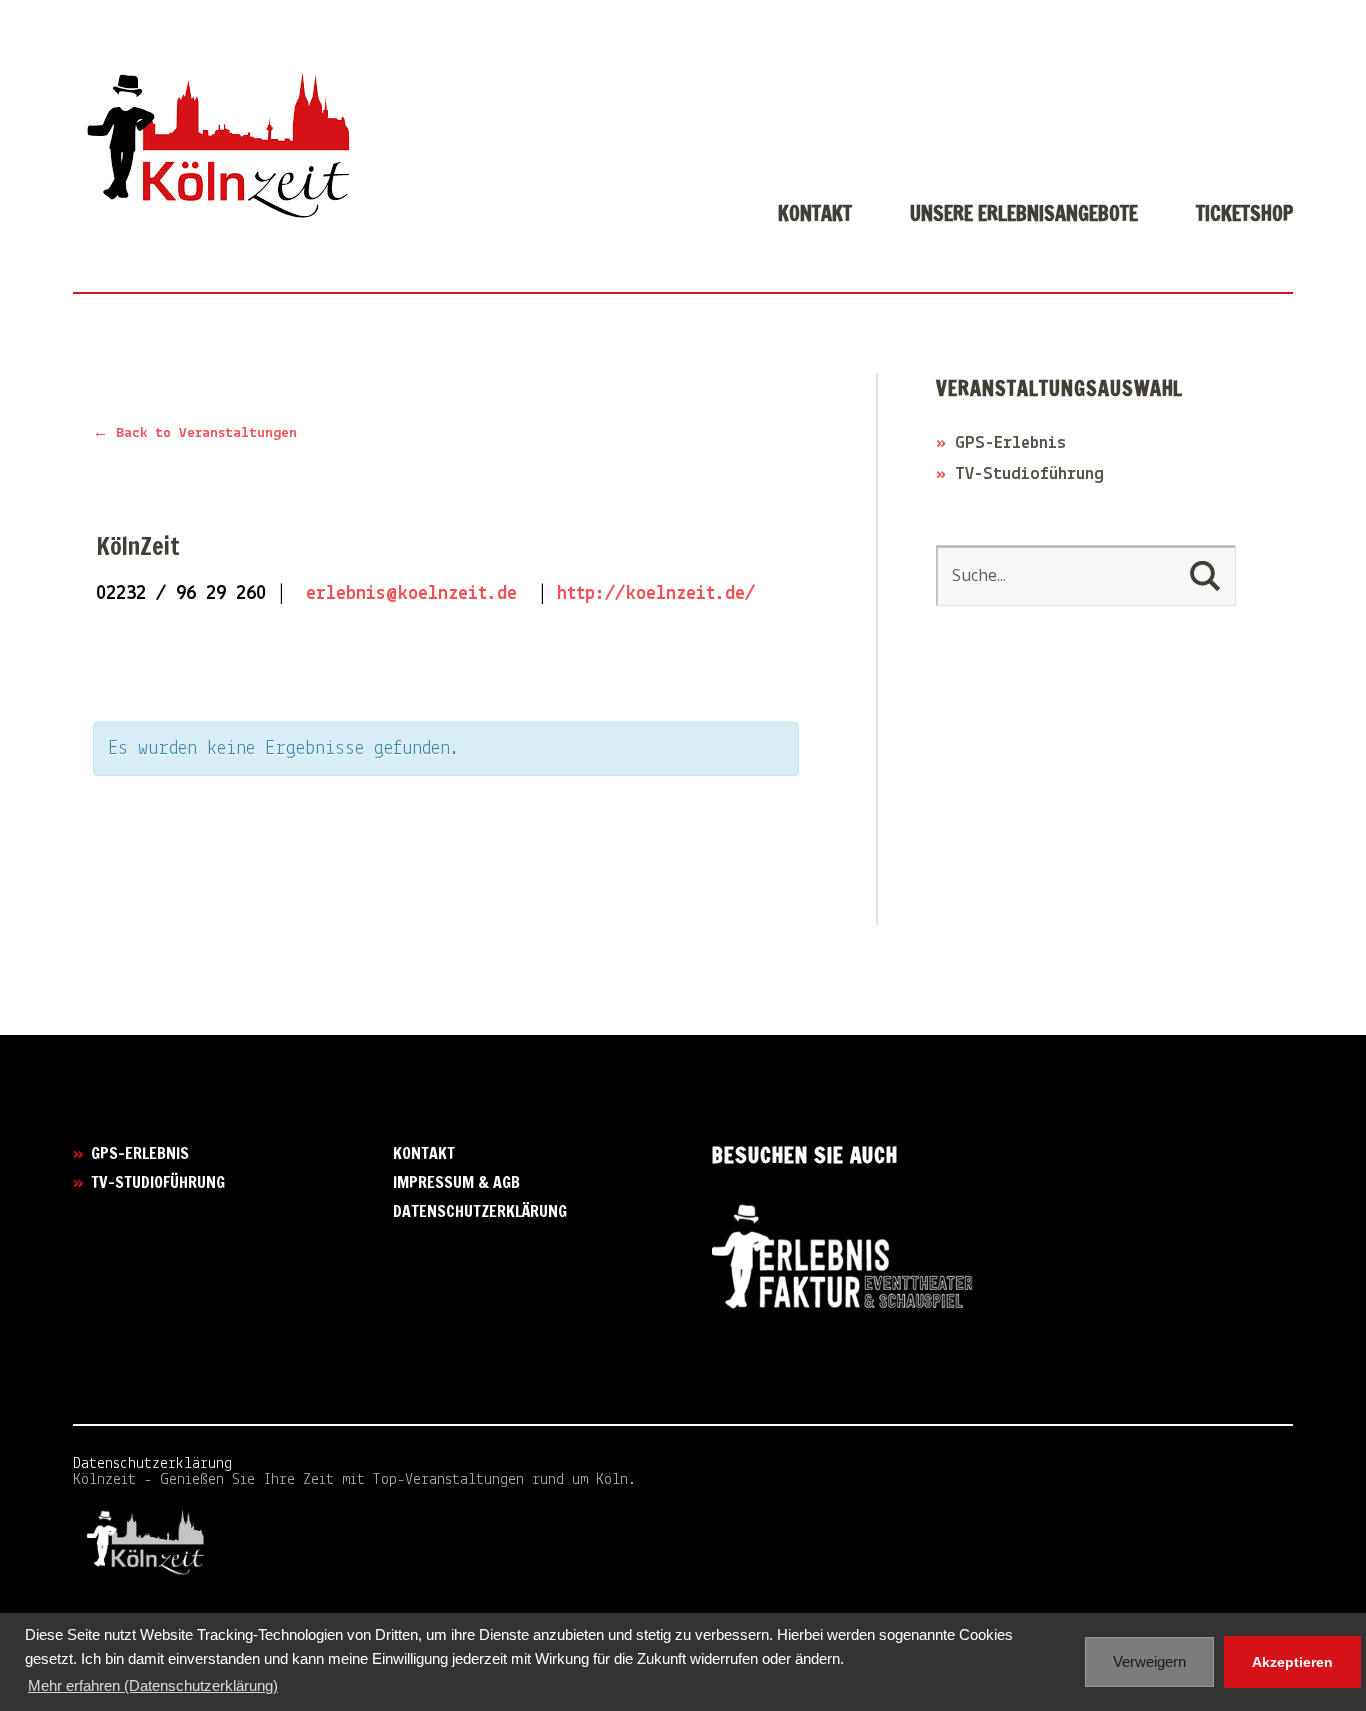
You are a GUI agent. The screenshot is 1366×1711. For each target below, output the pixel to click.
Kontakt (815, 216)
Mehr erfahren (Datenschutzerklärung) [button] (153, 1685)
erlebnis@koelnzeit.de (411, 594)
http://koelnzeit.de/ (656, 594)
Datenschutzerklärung (480, 1211)
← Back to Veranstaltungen (195, 433)
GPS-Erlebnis (1010, 444)
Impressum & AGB (456, 1182)
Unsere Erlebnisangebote (1024, 216)
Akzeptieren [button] (1292, 1662)
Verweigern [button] (1149, 1661)
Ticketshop (1244, 216)
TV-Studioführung (1029, 475)
